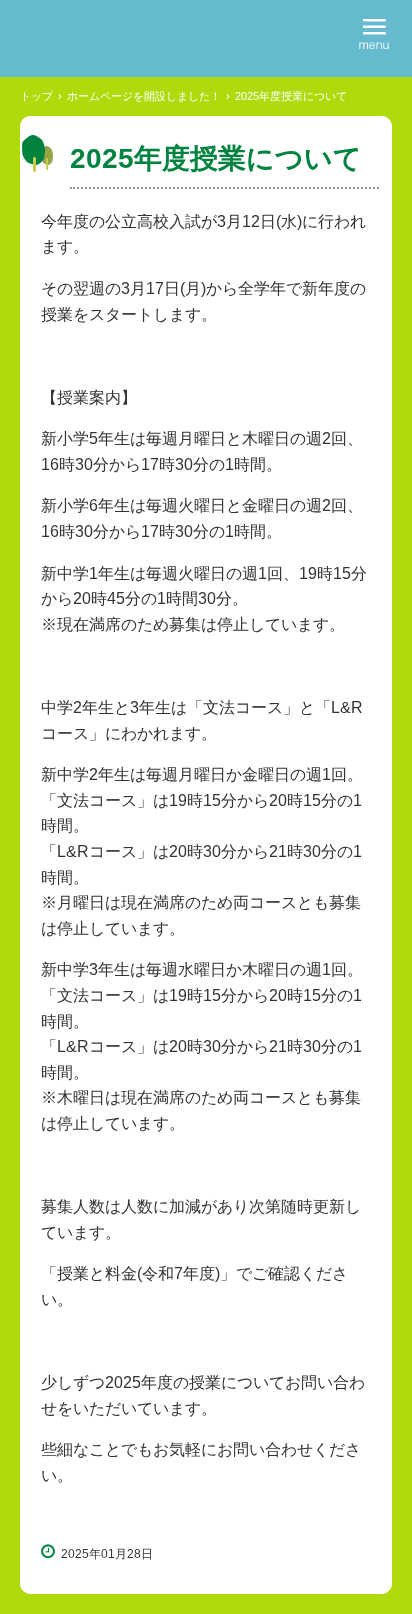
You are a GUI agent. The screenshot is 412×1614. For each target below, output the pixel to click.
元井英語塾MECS (117, 36)
